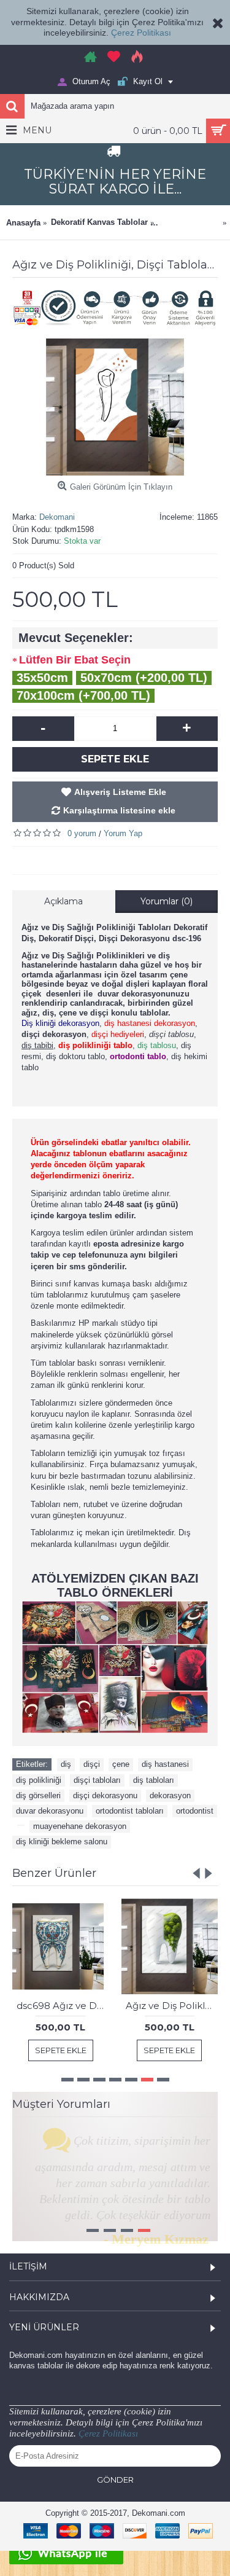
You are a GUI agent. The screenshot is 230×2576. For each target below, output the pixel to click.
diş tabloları (154, 1780)
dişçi (92, 1764)
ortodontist (195, 1811)
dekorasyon (170, 1795)
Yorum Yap (123, 833)
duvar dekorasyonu (50, 1811)
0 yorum (82, 833)
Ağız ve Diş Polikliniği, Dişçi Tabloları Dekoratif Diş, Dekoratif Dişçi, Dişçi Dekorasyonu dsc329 (172, 2006)
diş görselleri (38, 1795)
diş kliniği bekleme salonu (62, 1842)
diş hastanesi (165, 1764)
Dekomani (57, 517)
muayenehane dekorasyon (80, 1826)
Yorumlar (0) (167, 901)
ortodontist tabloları (130, 1811)
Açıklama (63, 901)
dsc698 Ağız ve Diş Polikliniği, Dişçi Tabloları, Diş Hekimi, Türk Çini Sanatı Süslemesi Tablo (63, 2006)
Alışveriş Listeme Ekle (120, 792)
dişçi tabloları (97, 1780)
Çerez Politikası (141, 33)
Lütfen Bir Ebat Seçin (75, 660)
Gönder (115, 2505)
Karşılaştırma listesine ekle (119, 810)
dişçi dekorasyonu (105, 1795)
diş (66, 1764)
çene (121, 1764)
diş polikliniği (39, 1780)
